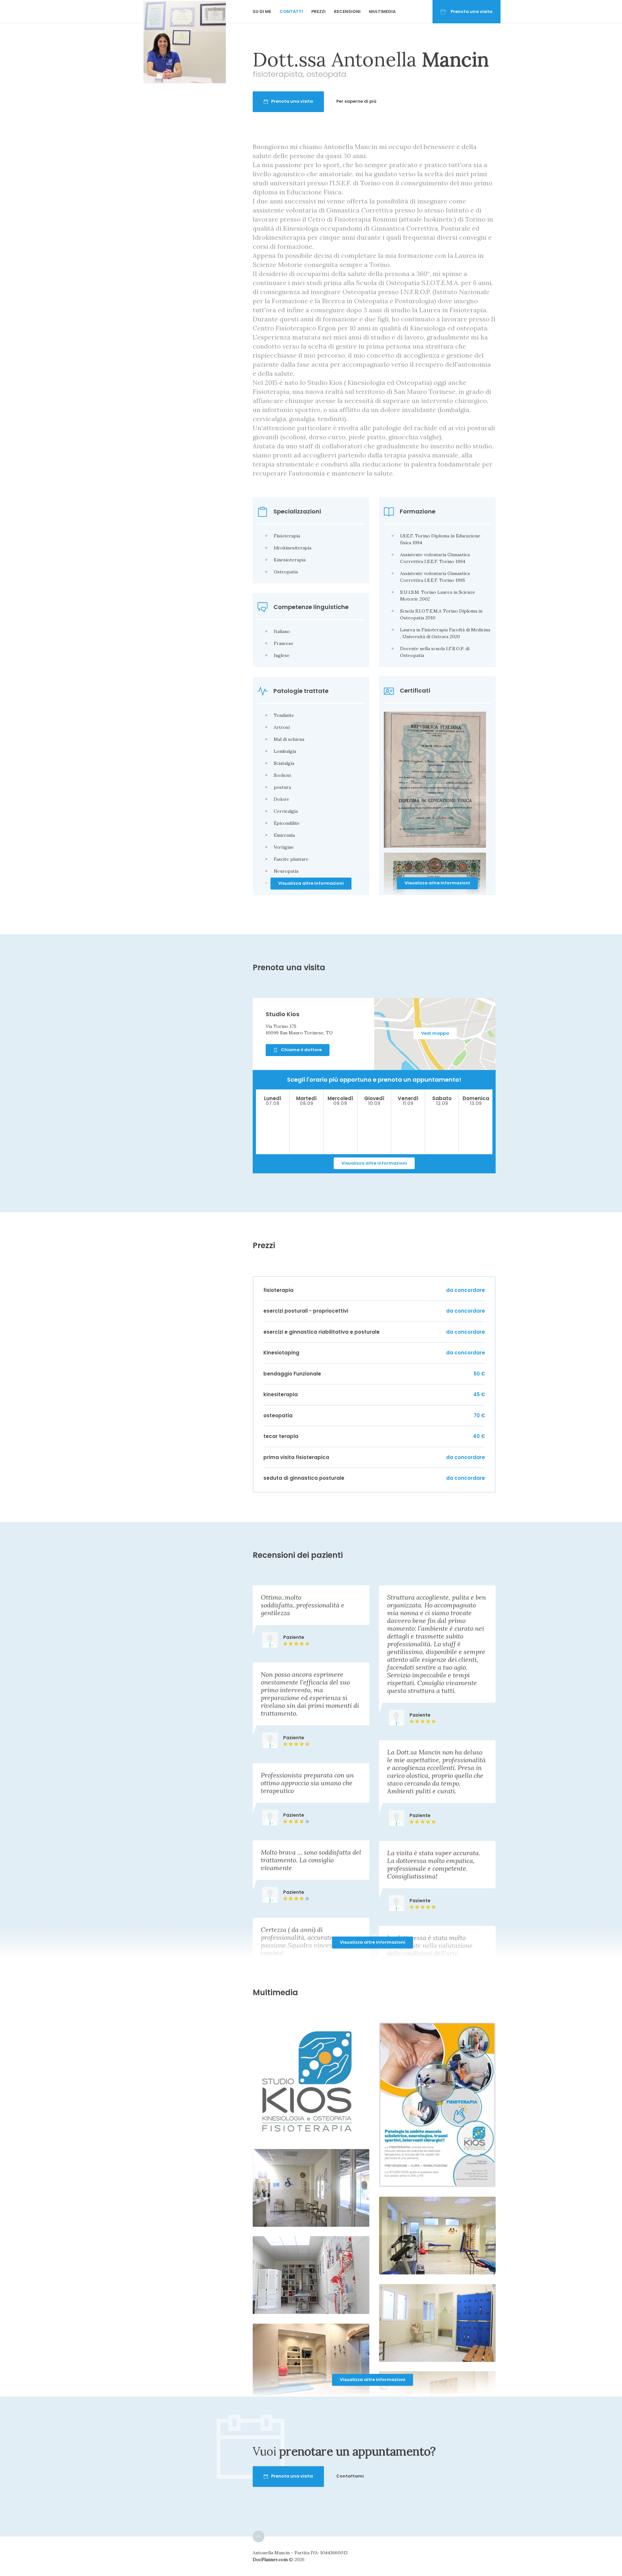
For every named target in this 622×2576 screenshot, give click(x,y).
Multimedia (382, 11)
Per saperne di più (356, 101)
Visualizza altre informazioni (437, 883)
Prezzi (318, 11)
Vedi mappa (435, 1033)
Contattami (350, 2476)
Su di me (262, 11)
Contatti (291, 11)
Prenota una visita (472, 11)
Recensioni (347, 11)
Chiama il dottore (301, 1050)
